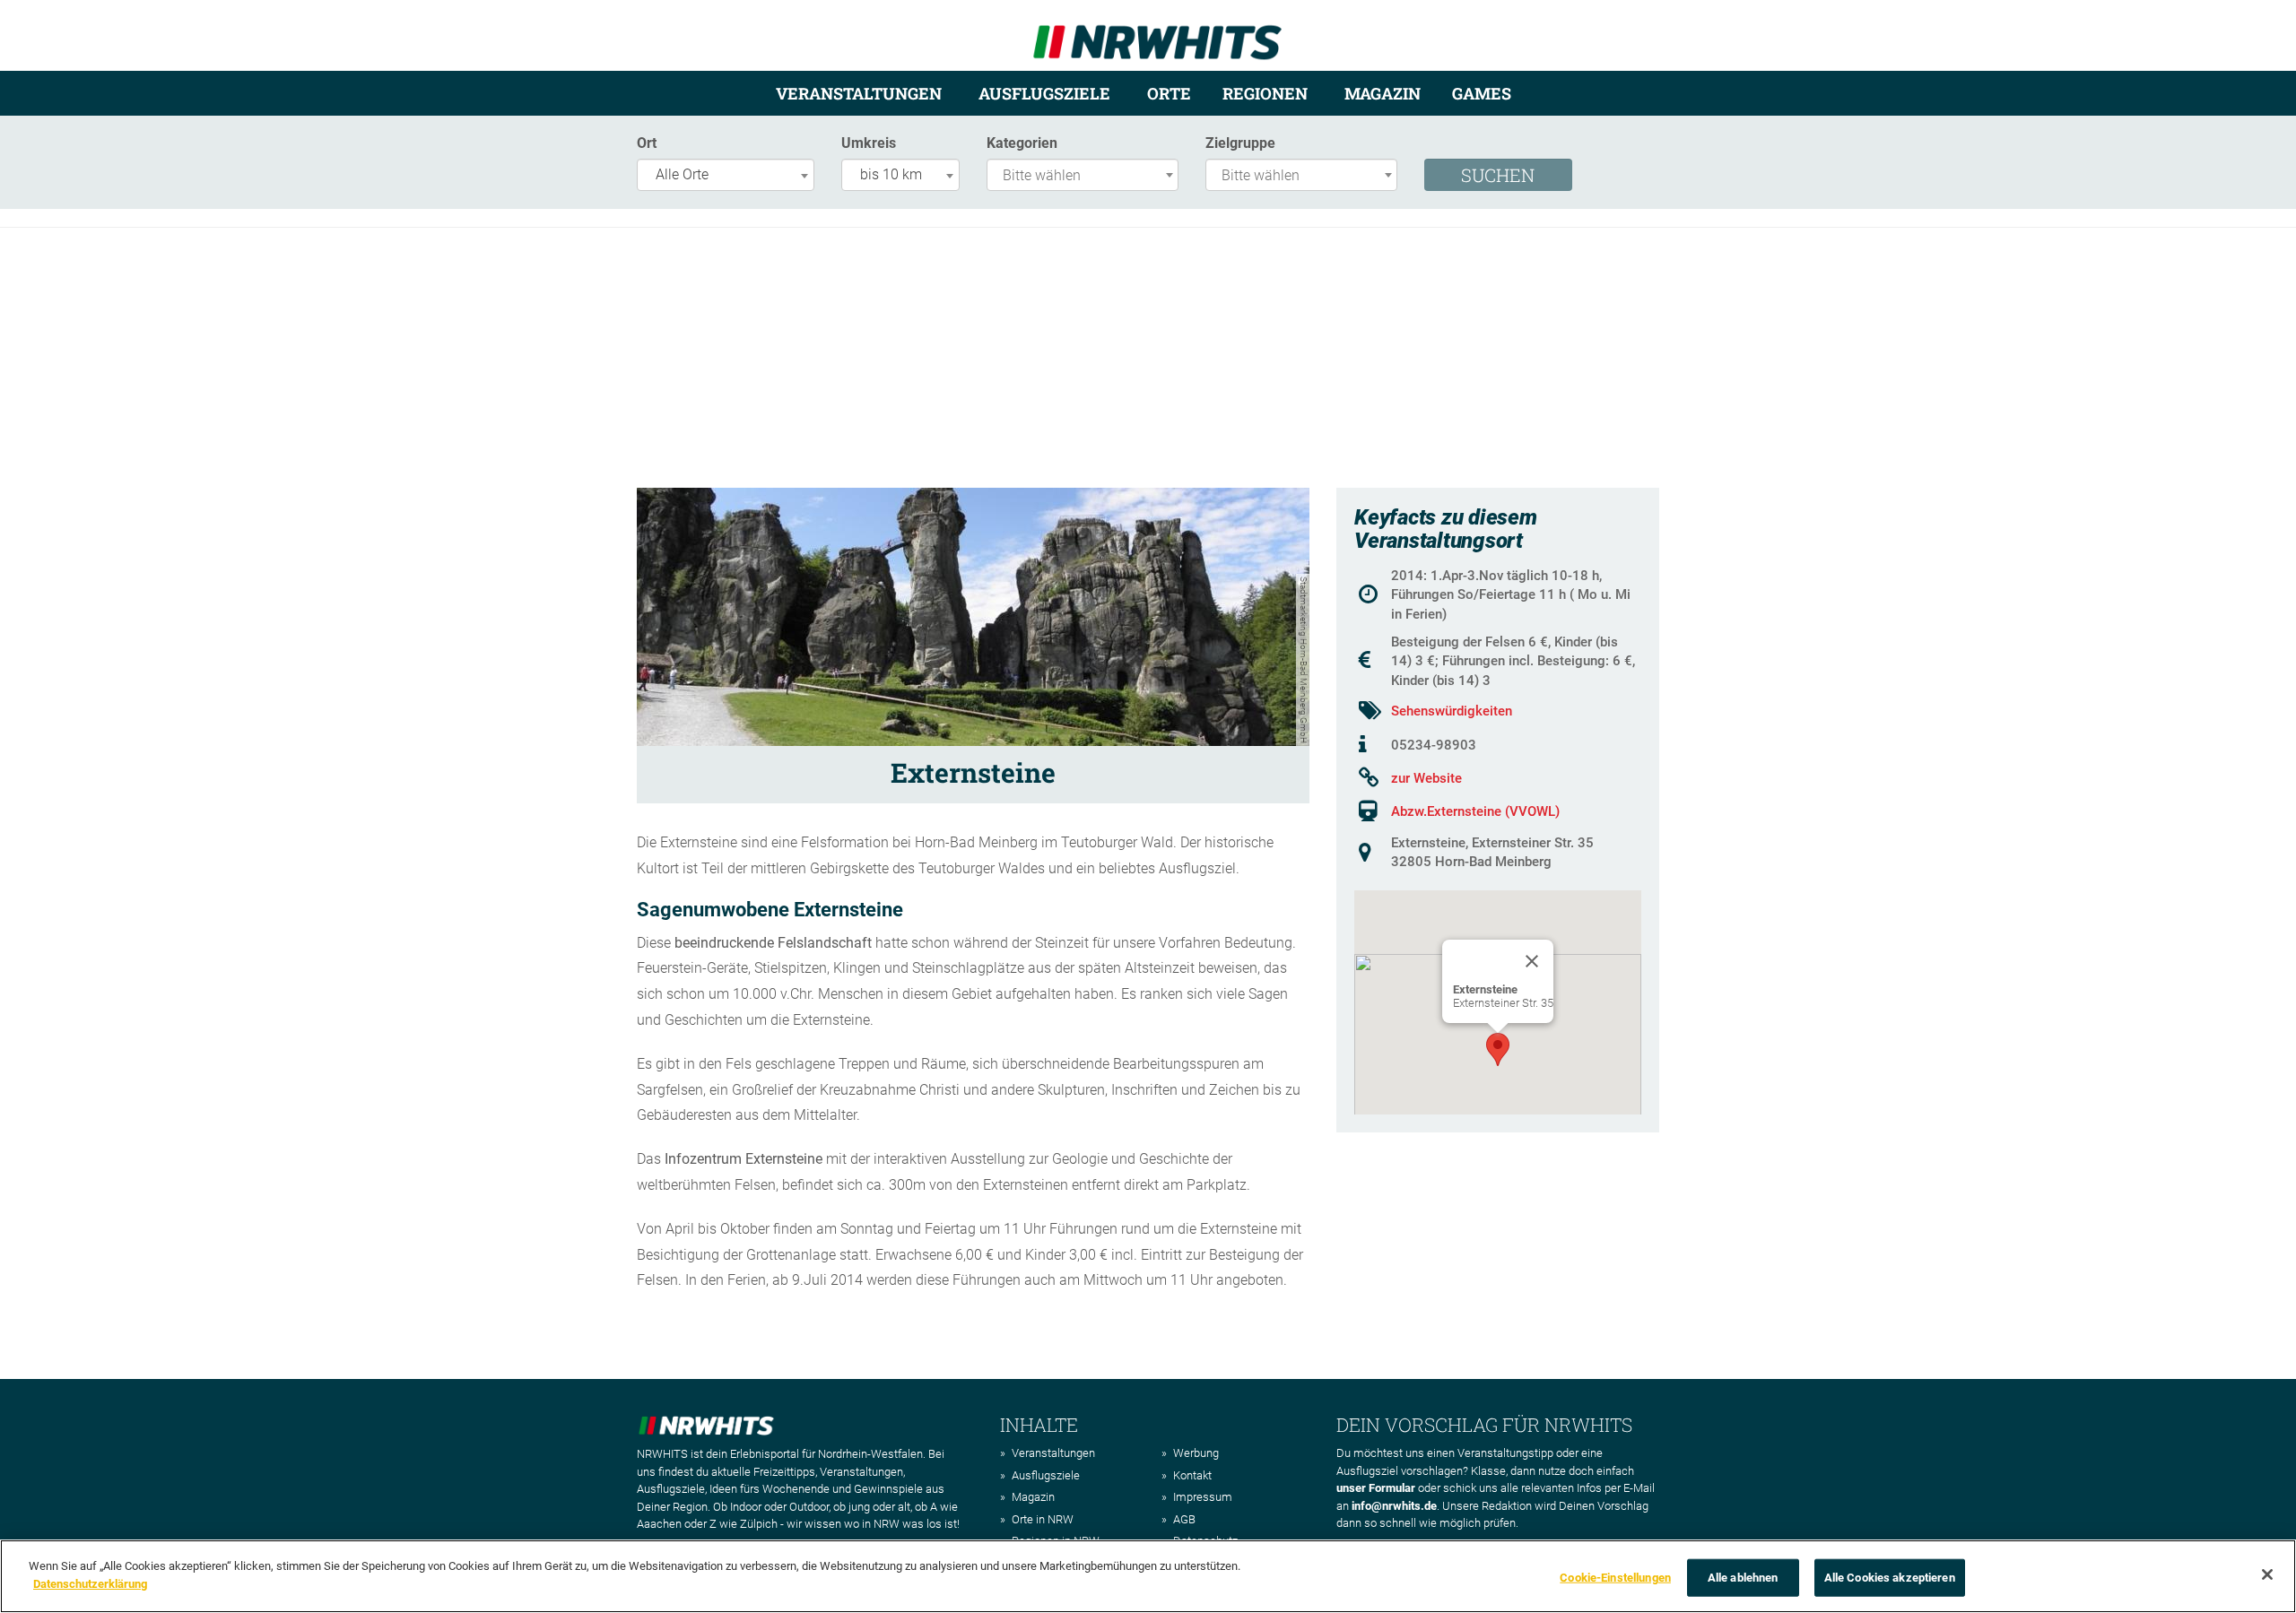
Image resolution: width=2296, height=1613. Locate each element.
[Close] (1532, 961)
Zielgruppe (1240, 143)
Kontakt (1192, 1475)
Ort (647, 143)
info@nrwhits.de (1394, 1506)
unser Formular (1376, 1488)
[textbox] (1087, 176)
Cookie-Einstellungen (1615, 1578)
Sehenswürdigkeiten (1452, 711)
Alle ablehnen (1743, 1578)
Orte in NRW (1043, 1519)
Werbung (1196, 1453)
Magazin (1383, 93)
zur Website (1426, 778)
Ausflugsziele (1044, 93)
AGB (1184, 1519)
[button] (1498, 1049)
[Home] (1157, 35)
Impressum (1203, 1497)
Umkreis (869, 143)
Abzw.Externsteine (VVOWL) (1475, 811)
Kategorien (1022, 143)
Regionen (1265, 93)
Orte (1169, 93)
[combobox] (726, 175)
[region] (1148, 1576)
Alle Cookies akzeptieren (1890, 1578)
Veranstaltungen (859, 93)
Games (1482, 93)
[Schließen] (2267, 1574)
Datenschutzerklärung (90, 1583)
